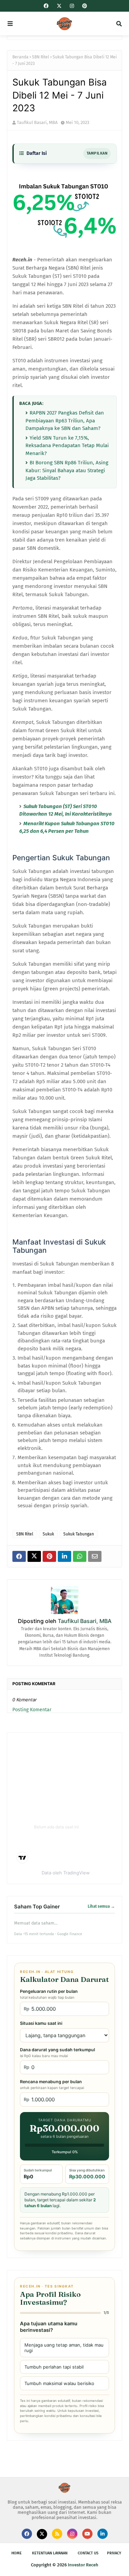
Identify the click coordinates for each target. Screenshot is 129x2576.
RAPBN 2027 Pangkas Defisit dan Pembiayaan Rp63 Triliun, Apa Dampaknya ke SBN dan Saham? (65, 421)
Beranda (20, 57)
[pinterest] (84, 6)
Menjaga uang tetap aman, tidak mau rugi (64, 2348)
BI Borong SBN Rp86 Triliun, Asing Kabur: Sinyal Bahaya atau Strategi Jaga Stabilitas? (67, 470)
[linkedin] (103, 2534)
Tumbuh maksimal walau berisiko (59, 2383)
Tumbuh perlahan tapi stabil (54, 2367)
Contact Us (88, 2553)
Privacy (114, 2553)
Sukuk (48, 1534)
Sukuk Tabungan (79, 1534)
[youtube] (87, 2534)
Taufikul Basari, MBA (37, 122)
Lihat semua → (101, 1906)
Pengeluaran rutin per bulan (49, 1994)
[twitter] (59, 6)
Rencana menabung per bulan (52, 2085)
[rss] (57, 2534)
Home (17, 2553)
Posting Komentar (32, 1710)
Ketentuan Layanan (50, 2553)
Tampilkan (97, 153)
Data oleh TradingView (66, 1873)
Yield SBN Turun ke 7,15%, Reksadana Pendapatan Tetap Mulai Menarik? (67, 446)
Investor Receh (83, 2565)
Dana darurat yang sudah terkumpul (57, 2053)
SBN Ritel (41, 57)
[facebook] (46, 6)
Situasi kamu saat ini (41, 2023)
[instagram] (72, 6)
